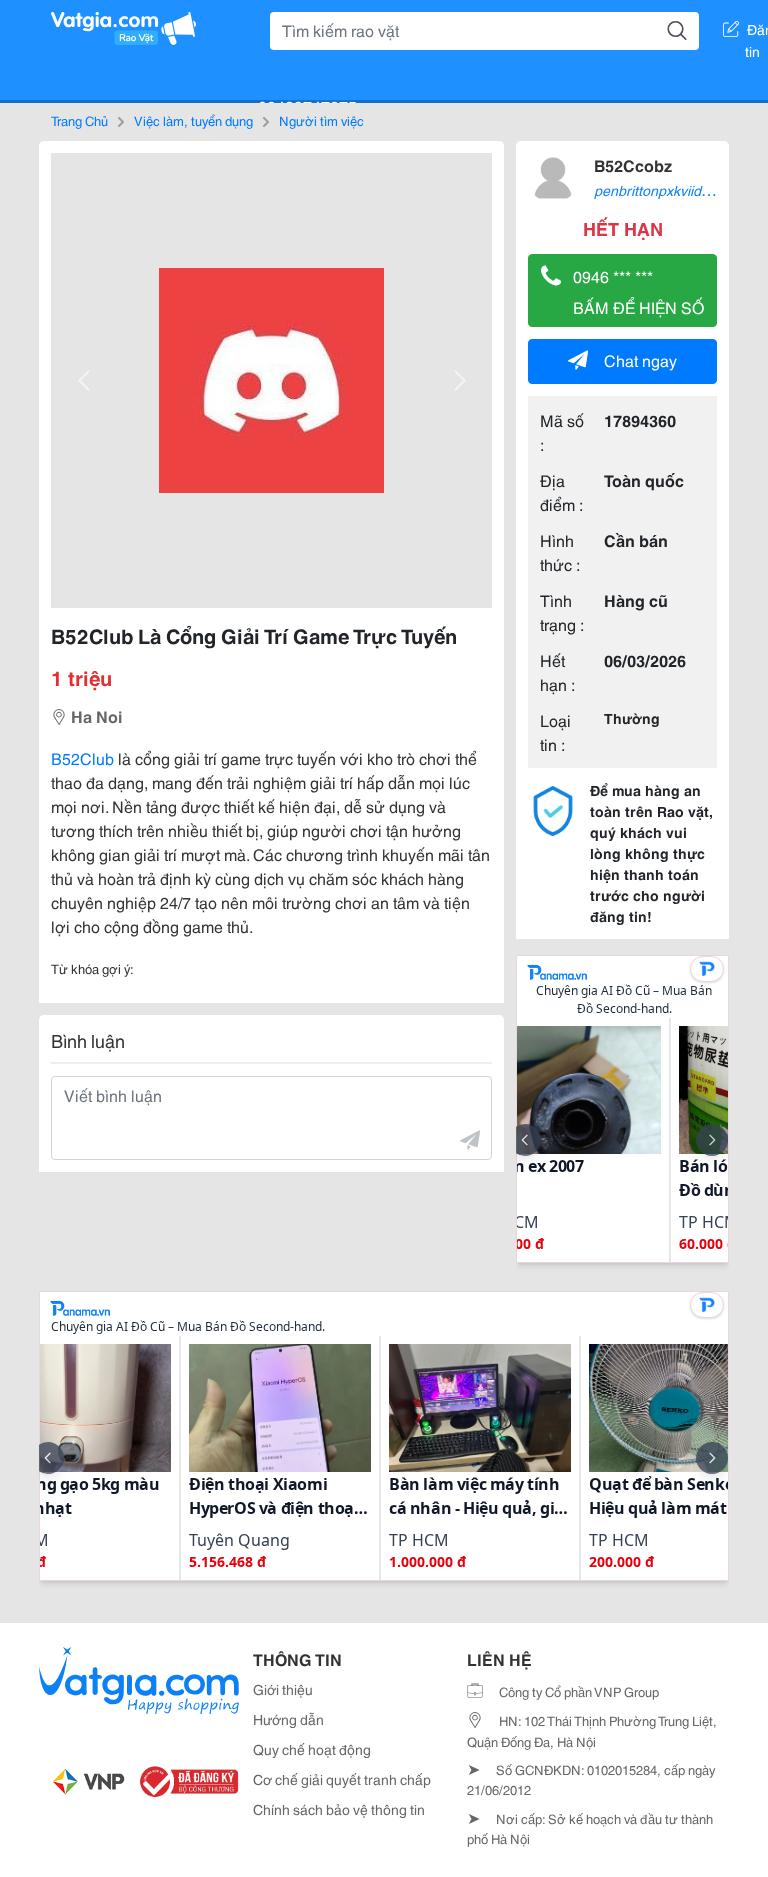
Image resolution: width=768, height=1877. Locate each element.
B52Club (82, 757)
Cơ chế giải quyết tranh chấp (342, 1779)
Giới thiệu (283, 1689)
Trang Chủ (79, 120)
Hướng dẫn (288, 1719)
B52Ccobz (633, 164)
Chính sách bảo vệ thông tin (339, 1809)
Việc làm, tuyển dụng (193, 120)
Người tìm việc (321, 120)
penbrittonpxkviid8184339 (675, 190)
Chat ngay (640, 359)
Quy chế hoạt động (312, 1749)
